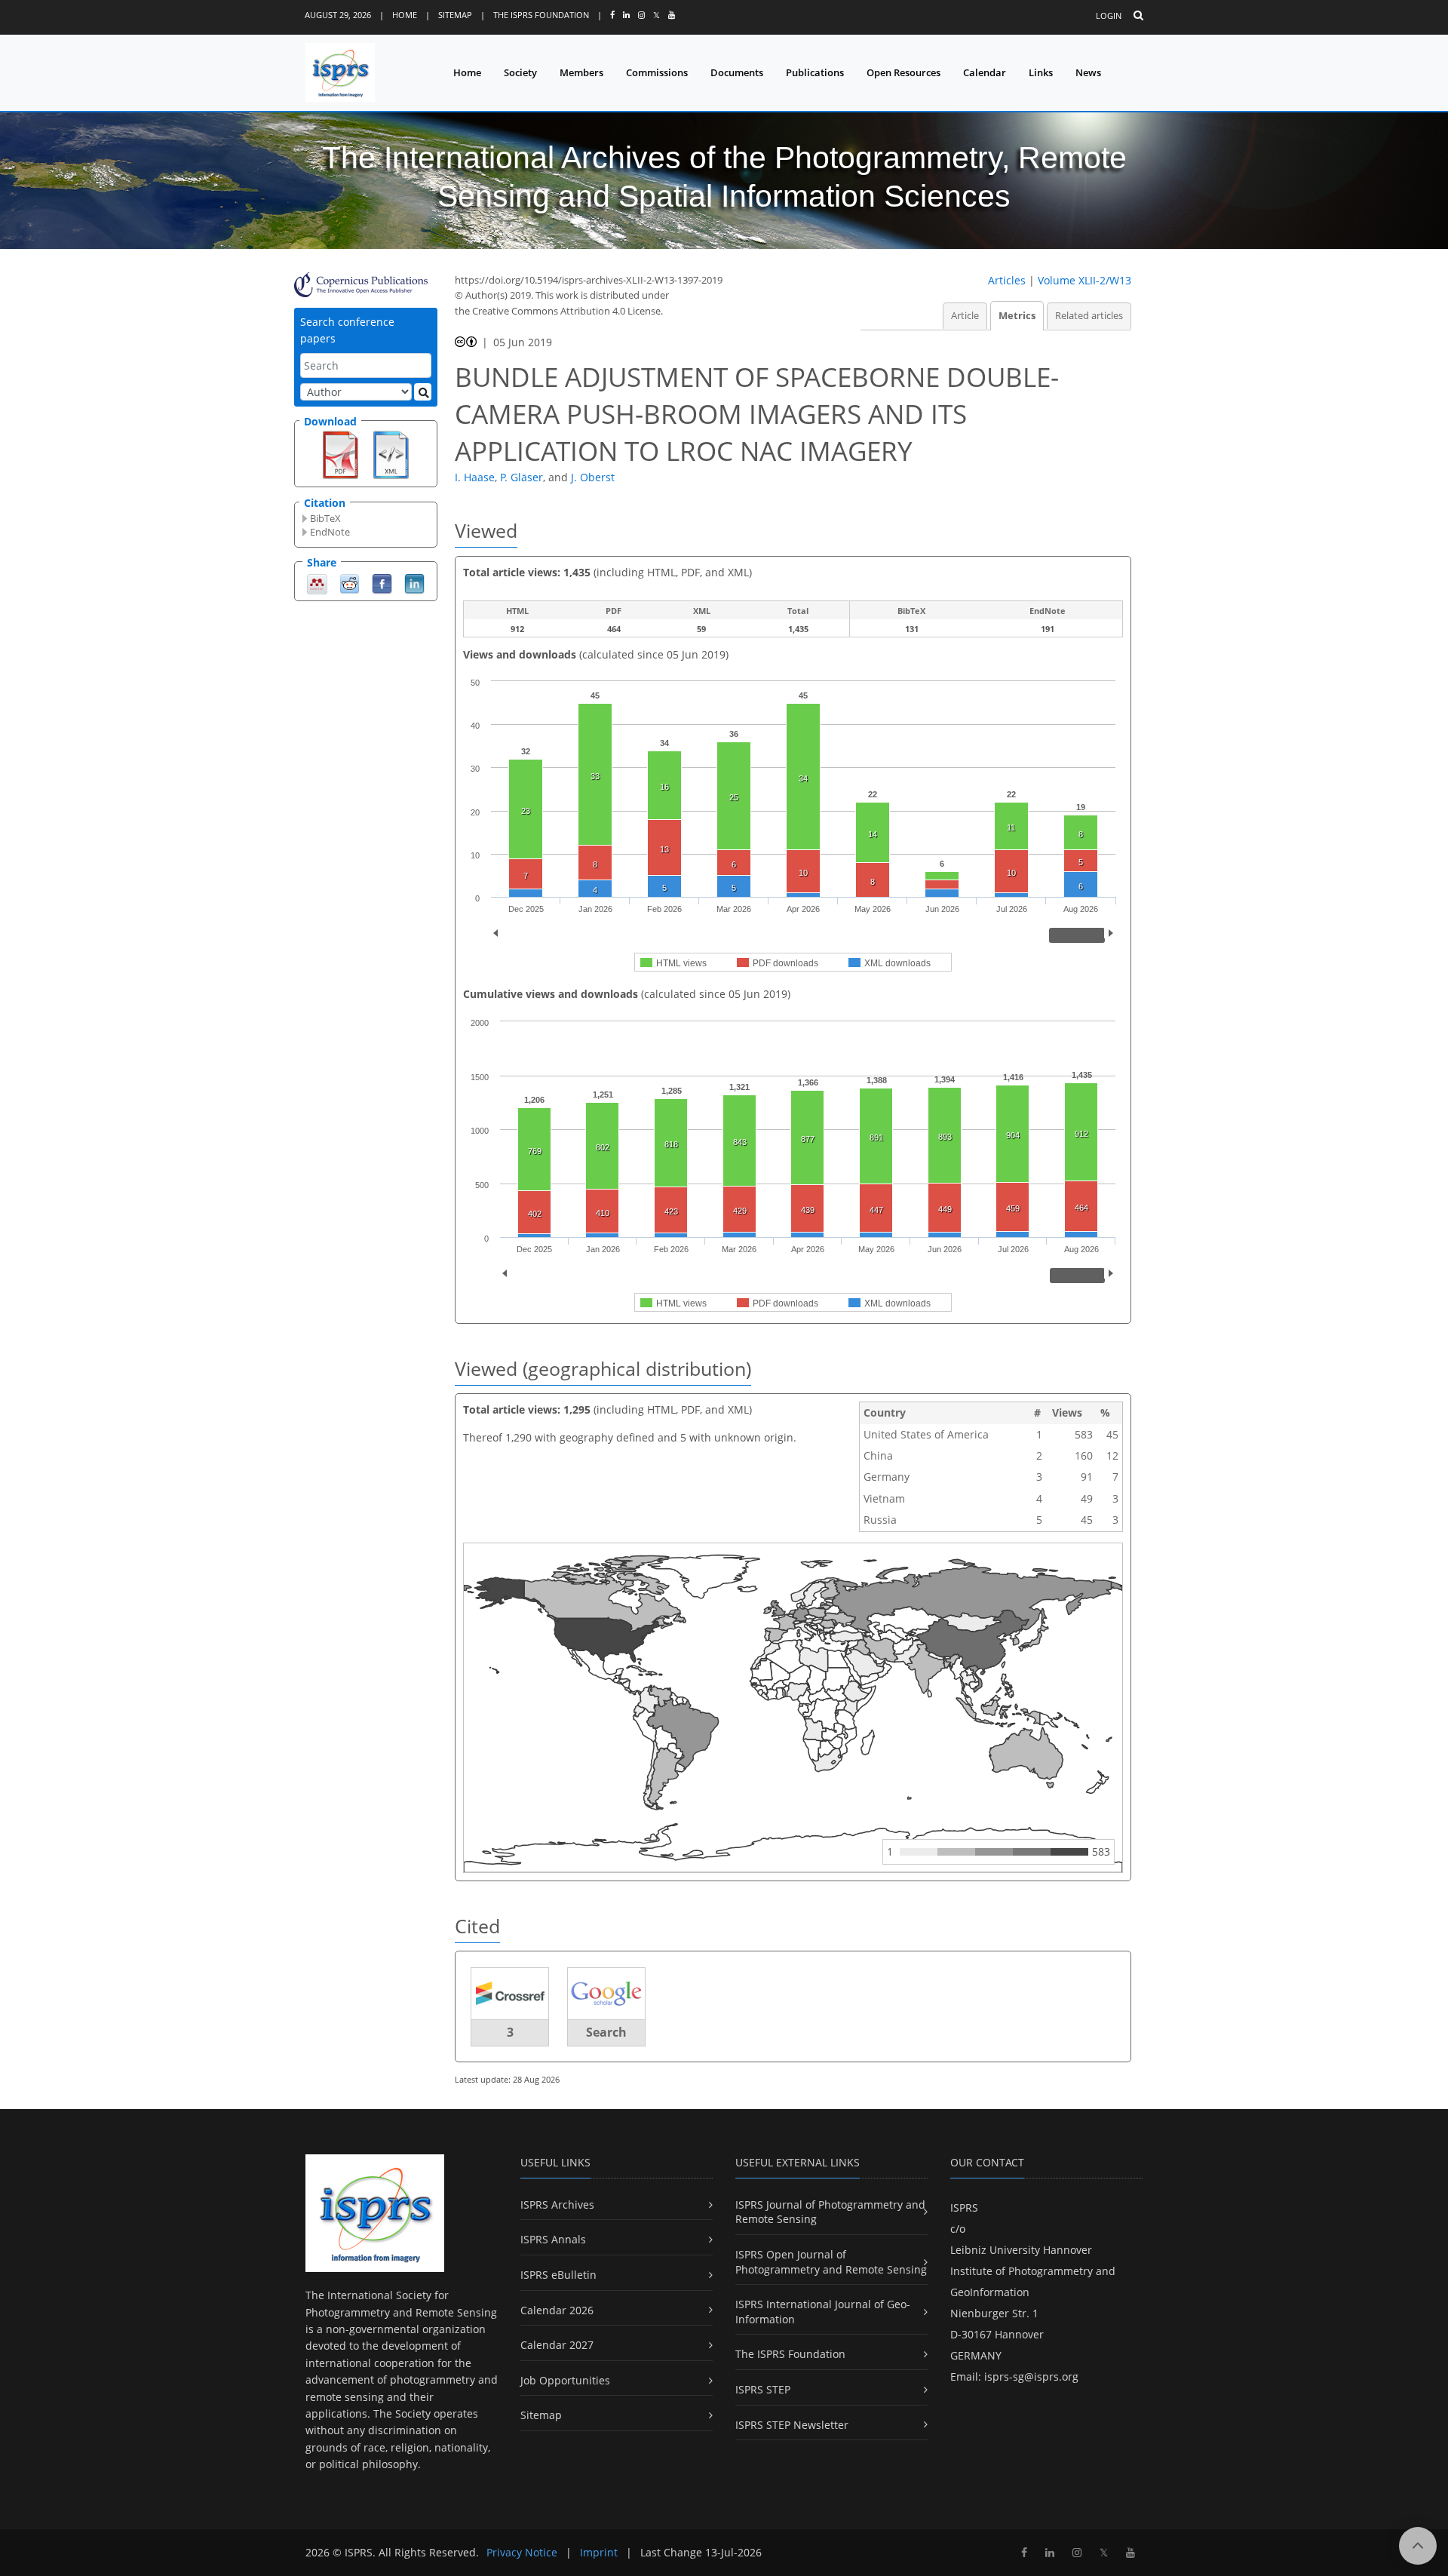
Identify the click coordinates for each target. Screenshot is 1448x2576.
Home (405, 15)
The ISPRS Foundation (541, 15)
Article (965, 316)
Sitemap (455, 15)
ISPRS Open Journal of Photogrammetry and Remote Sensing (831, 2262)
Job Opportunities (565, 2380)
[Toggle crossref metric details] (510, 1993)
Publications (815, 72)
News (1088, 72)
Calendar (985, 72)
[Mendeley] (317, 583)
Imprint (599, 2552)
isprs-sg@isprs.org (1031, 2376)
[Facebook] (382, 583)
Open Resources (903, 72)
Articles (1007, 280)
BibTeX (325, 518)
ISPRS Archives (557, 2204)
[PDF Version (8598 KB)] (341, 453)
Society (520, 72)
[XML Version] (391, 453)
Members (581, 72)
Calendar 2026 (557, 2310)
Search (606, 2032)
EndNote (330, 532)
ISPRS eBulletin (558, 2275)
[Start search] (423, 392)
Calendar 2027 (557, 2345)
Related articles (1089, 316)
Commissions (657, 72)
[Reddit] (350, 583)
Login (1109, 15)
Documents (737, 72)
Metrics (1017, 316)
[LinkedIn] (414, 583)
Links (1041, 72)
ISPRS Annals (553, 2239)
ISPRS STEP (763, 2389)
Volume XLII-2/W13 (1084, 280)
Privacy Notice (522, 2552)
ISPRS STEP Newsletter (792, 2425)
